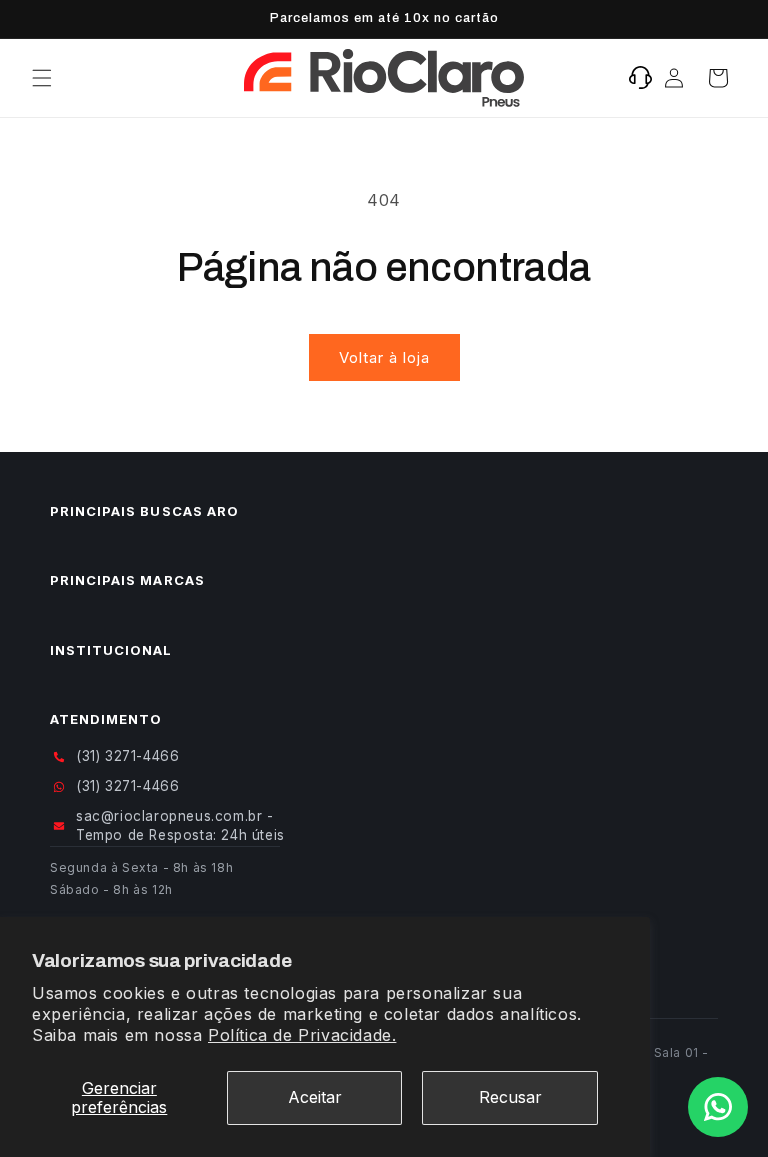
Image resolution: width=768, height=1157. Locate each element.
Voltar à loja (384, 357)
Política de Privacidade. (302, 1035)
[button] (42, 78)
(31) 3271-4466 (127, 756)
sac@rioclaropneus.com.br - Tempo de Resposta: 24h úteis (180, 826)
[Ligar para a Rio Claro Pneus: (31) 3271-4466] (640, 78)
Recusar (510, 1097)
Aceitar (315, 1097)
